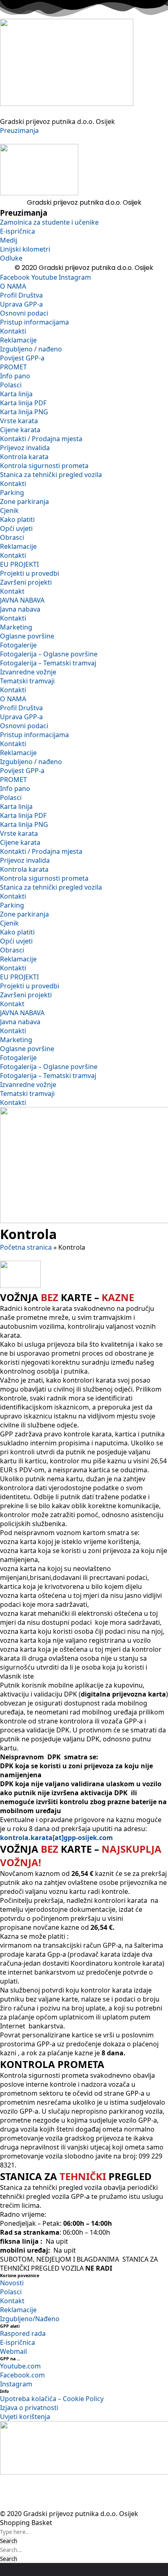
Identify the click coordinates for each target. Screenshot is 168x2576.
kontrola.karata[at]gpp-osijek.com (58, 1838)
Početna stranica (26, 1247)
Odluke (11, 258)
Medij (9, 240)
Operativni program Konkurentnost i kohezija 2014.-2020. (99, 2494)
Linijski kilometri (25, 249)
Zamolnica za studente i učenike (49, 222)
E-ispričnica (18, 231)
